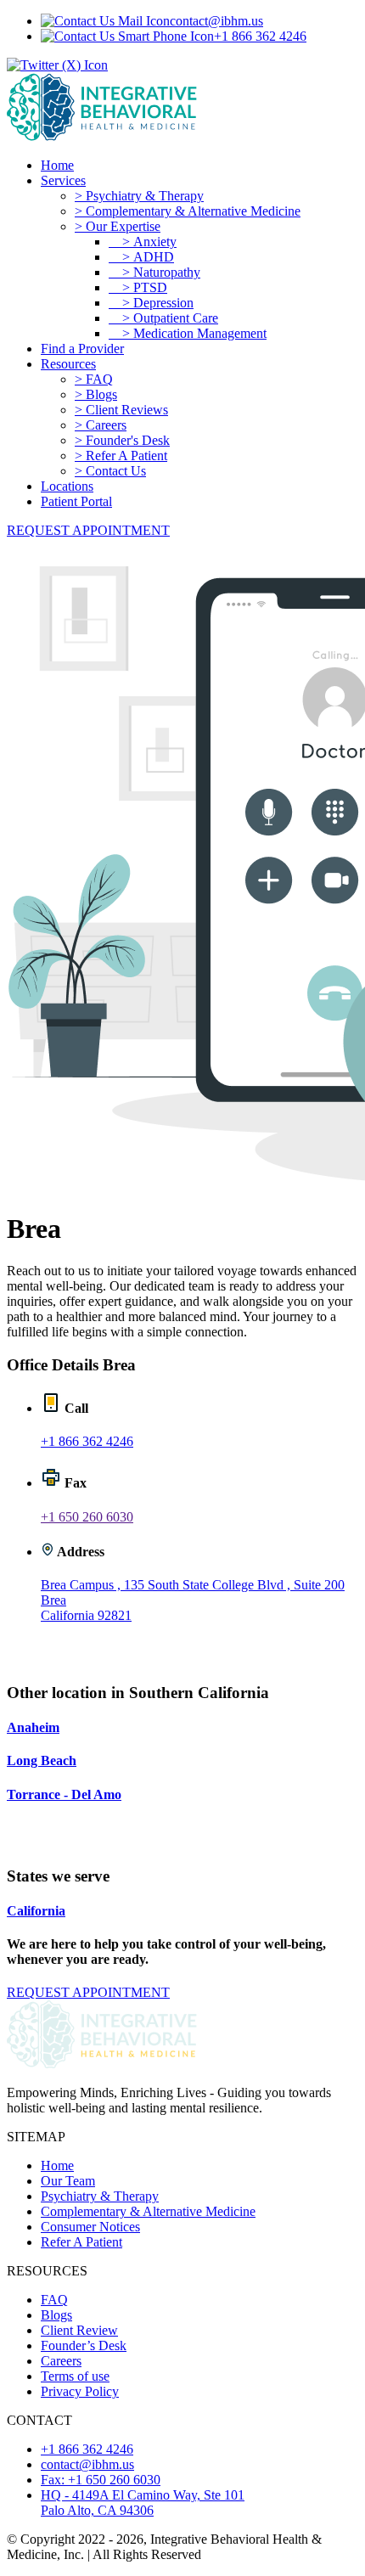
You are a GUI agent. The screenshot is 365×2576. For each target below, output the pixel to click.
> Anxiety (143, 242)
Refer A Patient (81, 2242)
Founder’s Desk (84, 2345)
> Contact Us (110, 471)
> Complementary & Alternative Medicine (188, 211)
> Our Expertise (118, 226)
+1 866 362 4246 (260, 36)
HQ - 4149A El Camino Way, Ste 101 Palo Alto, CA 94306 (143, 2503)
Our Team (68, 2181)
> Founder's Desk (122, 440)
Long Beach (42, 1760)
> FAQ (94, 379)
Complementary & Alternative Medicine (148, 2211)
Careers (61, 2361)
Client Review (79, 2330)
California (36, 1911)
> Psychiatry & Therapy (139, 196)
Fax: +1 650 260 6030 (101, 2480)
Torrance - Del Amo (64, 1794)
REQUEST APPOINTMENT (88, 530)
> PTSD (138, 287)
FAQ (54, 2300)
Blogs (56, 2315)
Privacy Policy (80, 2391)
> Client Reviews (121, 410)
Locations (67, 486)
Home (57, 165)
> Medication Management (188, 333)
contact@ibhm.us (216, 21)
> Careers (101, 425)
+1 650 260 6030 (87, 1517)
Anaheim (33, 1727)
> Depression (151, 303)
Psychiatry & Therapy (100, 2196)
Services (63, 180)
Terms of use (75, 2376)
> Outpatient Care (163, 318)
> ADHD (141, 257)
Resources (68, 364)
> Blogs (96, 394)
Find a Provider (82, 349)
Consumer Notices (90, 2227)
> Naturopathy (154, 272)
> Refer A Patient (121, 456)
